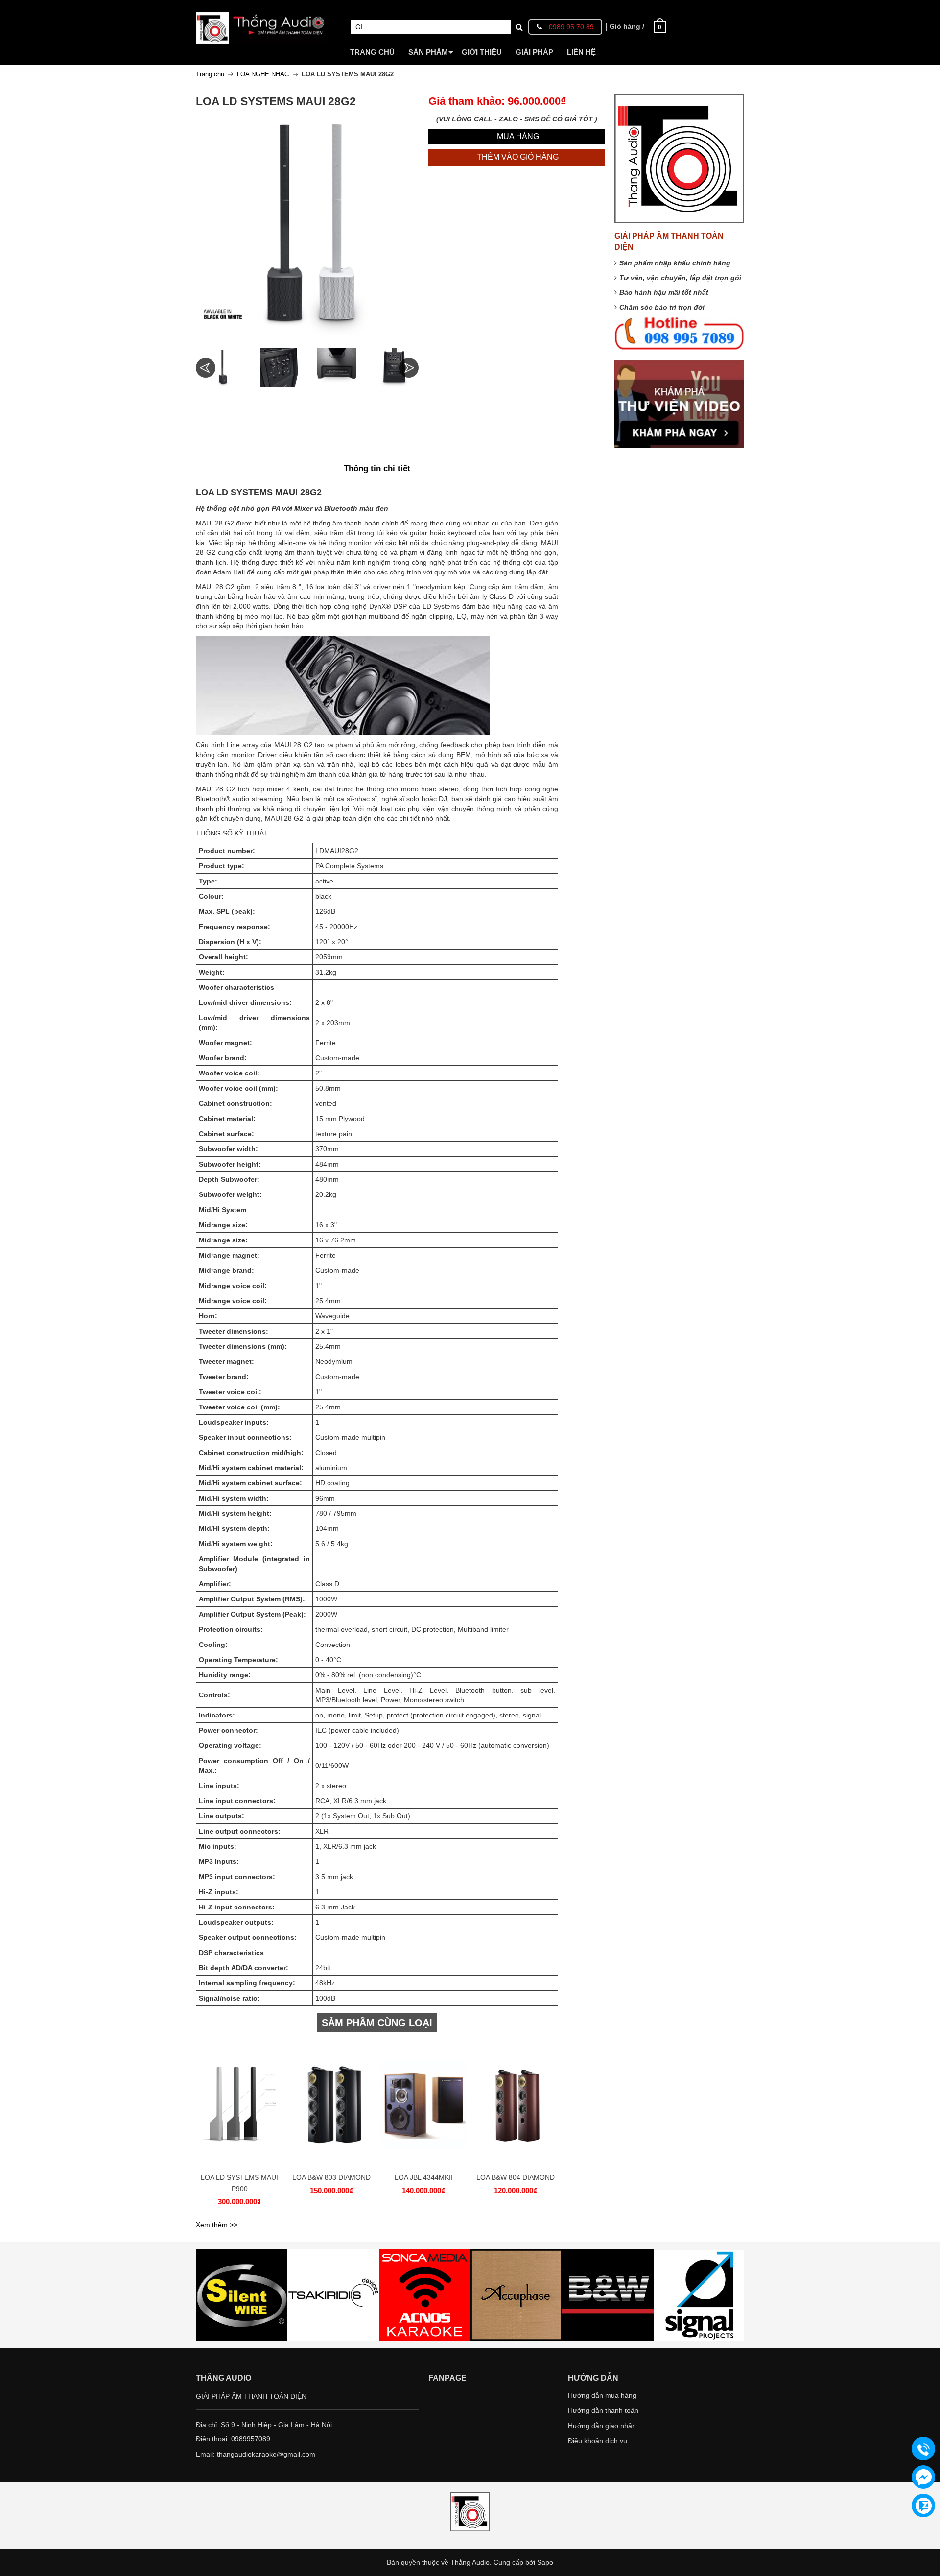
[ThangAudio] (261, 21)
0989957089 (251, 2439)
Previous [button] (206, 368)
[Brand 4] (425, 2295)
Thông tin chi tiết (377, 468)
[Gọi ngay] (923, 2449)
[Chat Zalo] (923, 2505)
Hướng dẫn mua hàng (602, 2395)
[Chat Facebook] (923, 2477)
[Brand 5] (516, 2295)
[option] (222, 368)
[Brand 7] (699, 2295)
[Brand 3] (333, 2295)
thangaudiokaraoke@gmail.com (266, 2454)
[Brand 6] (608, 2295)
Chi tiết (238, 2110)
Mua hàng (241, 2110)
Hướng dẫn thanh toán (603, 2410)
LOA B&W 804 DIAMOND (516, 2177)
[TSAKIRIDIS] (242, 2295)
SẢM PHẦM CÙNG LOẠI (377, 2023)
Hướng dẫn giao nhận (602, 2426)
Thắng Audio (470, 2562)
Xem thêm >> (217, 2225)
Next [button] (409, 368)
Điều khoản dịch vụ (598, 2441)
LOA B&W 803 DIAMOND (331, 2177)
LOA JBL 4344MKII (424, 2177)
